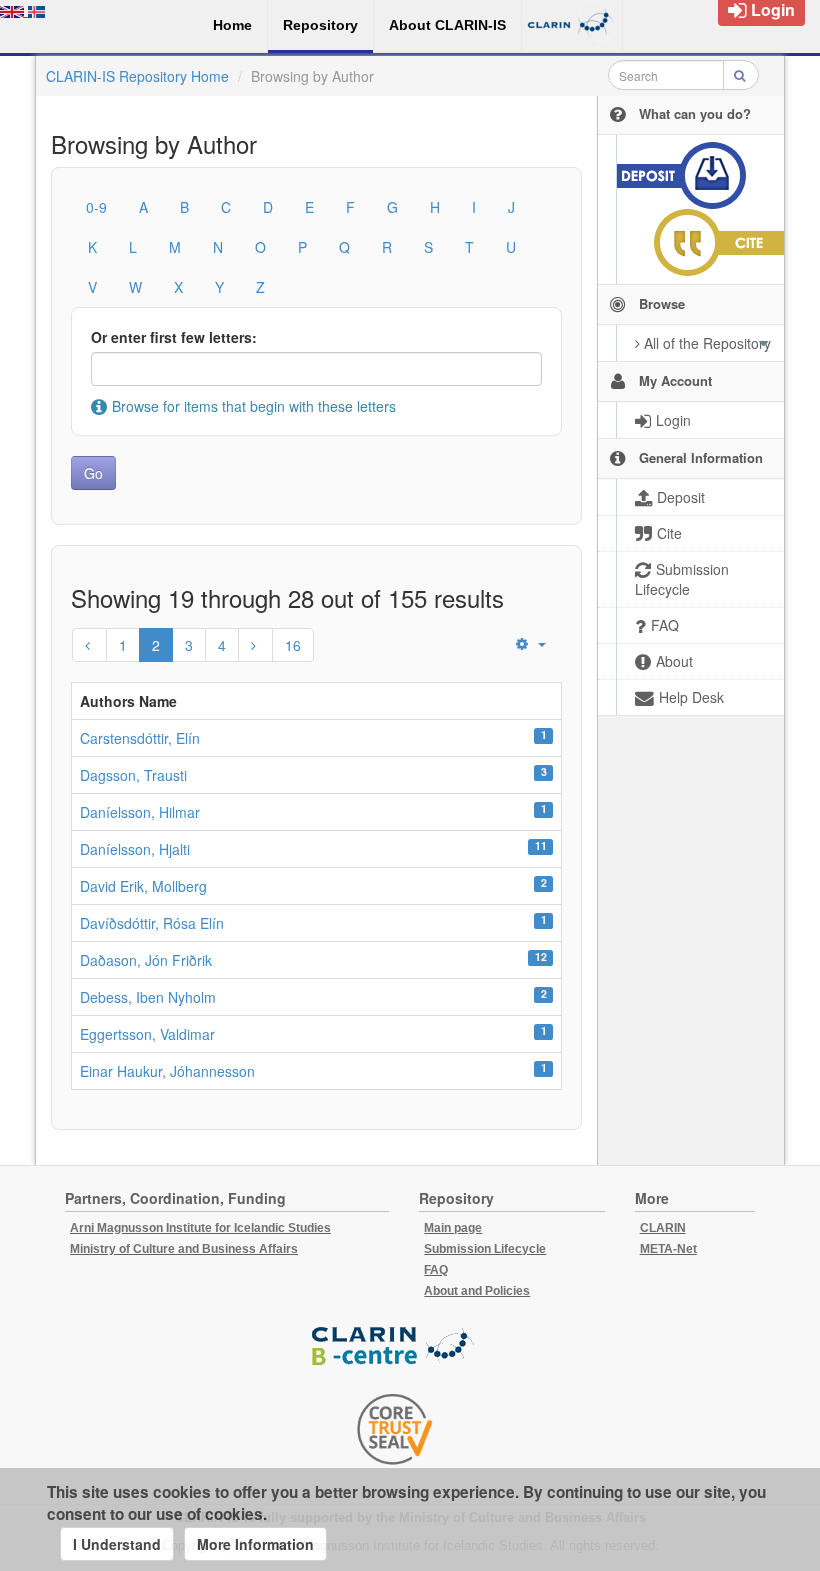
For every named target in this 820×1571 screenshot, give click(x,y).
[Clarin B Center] (395, 1347)
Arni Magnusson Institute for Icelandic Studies (200, 1228)
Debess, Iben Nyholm (148, 997)
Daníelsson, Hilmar (140, 812)
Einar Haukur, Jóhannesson (167, 1071)
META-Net (668, 1249)
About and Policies (477, 1291)
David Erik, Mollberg (143, 886)
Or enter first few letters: (174, 337)
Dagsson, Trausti (133, 775)
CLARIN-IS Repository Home (137, 76)
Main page (453, 1228)
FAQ (436, 1270)
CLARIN (663, 1228)
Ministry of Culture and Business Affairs (184, 1249)
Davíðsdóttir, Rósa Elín (152, 923)
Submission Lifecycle (485, 1249)
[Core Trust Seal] (395, 1429)
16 (293, 645)
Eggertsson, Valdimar (147, 1034)
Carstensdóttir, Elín (140, 738)
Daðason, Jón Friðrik (146, 960)
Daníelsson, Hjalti (135, 849)
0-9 (96, 207)
